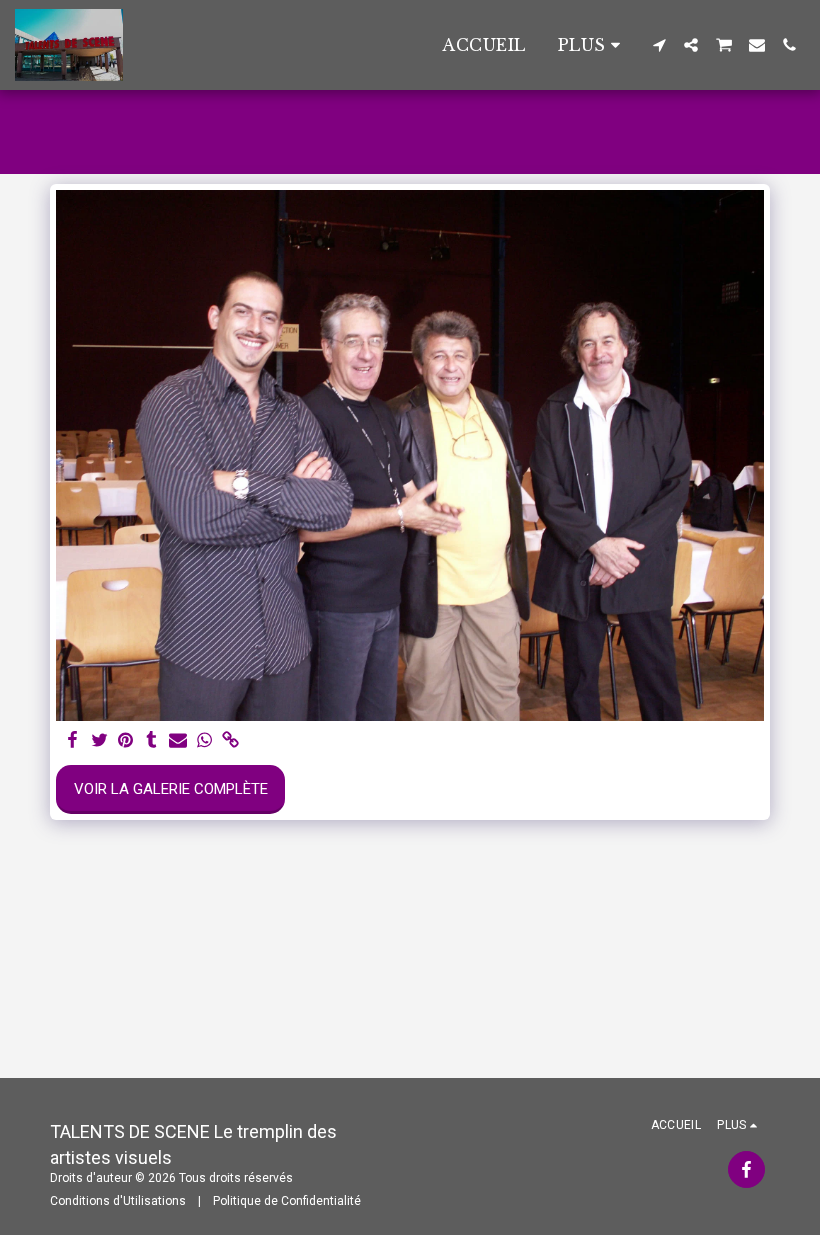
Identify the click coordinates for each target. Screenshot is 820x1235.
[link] (230, 741)
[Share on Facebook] (73, 741)
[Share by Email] (178, 741)
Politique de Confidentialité (287, 1201)
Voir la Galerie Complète (171, 789)
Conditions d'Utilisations (118, 1201)
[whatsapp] (204, 741)
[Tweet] (99, 741)
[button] (659, 45)
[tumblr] (151, 741)
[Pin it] (125, 741)
